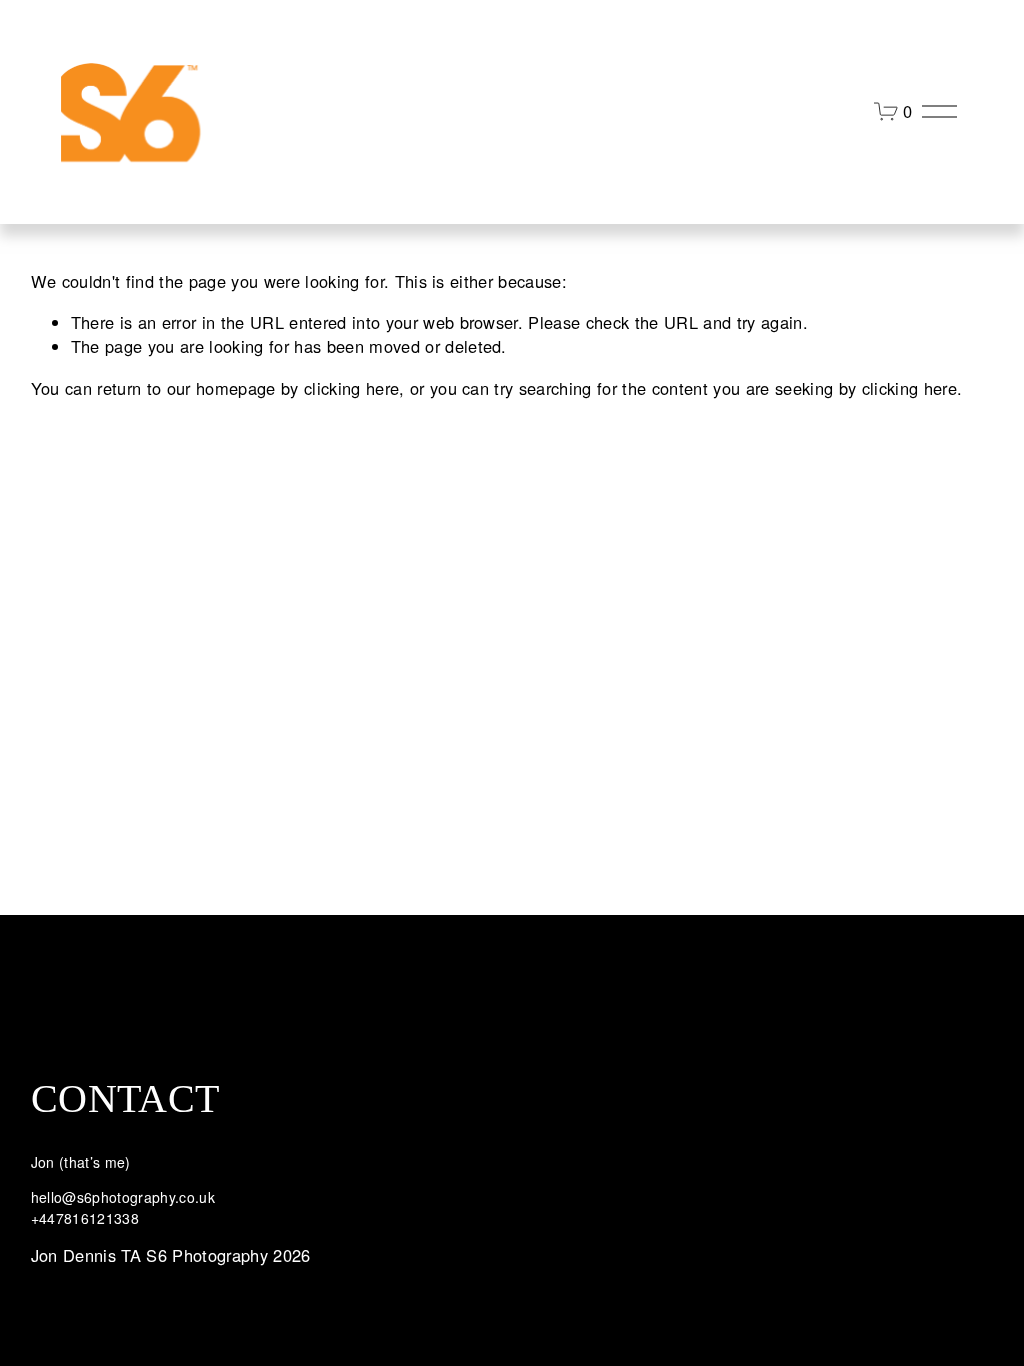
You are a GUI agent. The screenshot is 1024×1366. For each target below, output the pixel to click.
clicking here (351, 388)
